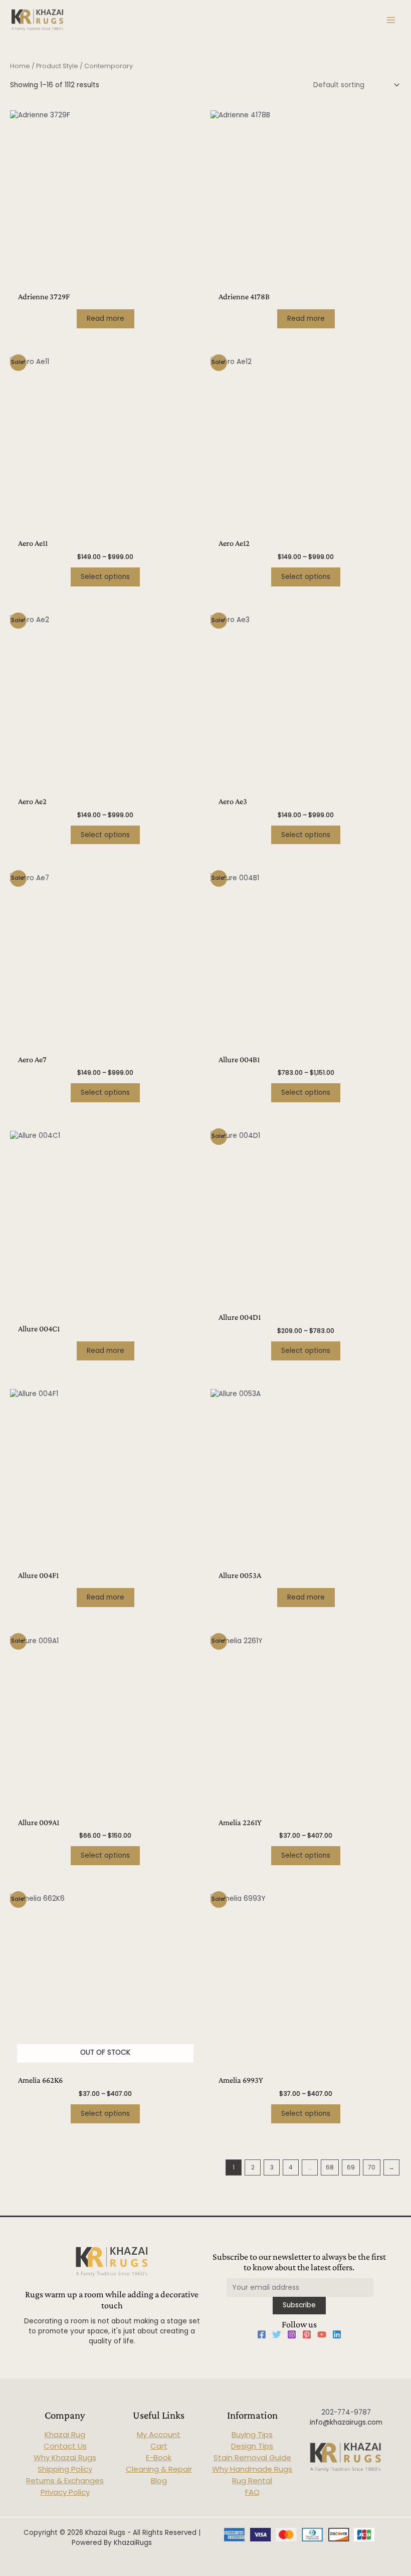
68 (330, 2167)
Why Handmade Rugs (252, 2469)
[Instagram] (292, 2334)
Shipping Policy (65, 2469)
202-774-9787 (346, 2412)
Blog (159, 2481)
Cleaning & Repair (159, 2469)
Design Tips (252, 2446)
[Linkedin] (337, 2334)
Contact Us (65, 2446)
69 (351, 2167)
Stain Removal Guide (252, 2457)
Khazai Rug (65, 2434)
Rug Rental (252, 2481)
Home (20, 66)
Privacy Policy (65, 2492)
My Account (159, 2434)
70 (372, 2167)
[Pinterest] (307, 2334)
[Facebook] (262, 2334)
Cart (159, 2446)
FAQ (252, 2492)
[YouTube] (322, 2334)
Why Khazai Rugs (65, 2457)
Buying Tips (252, 2434)
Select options (105, 577)
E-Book (159, 2457)
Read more (106, 319)
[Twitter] (277, 2334)
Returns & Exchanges (65, 2481)
